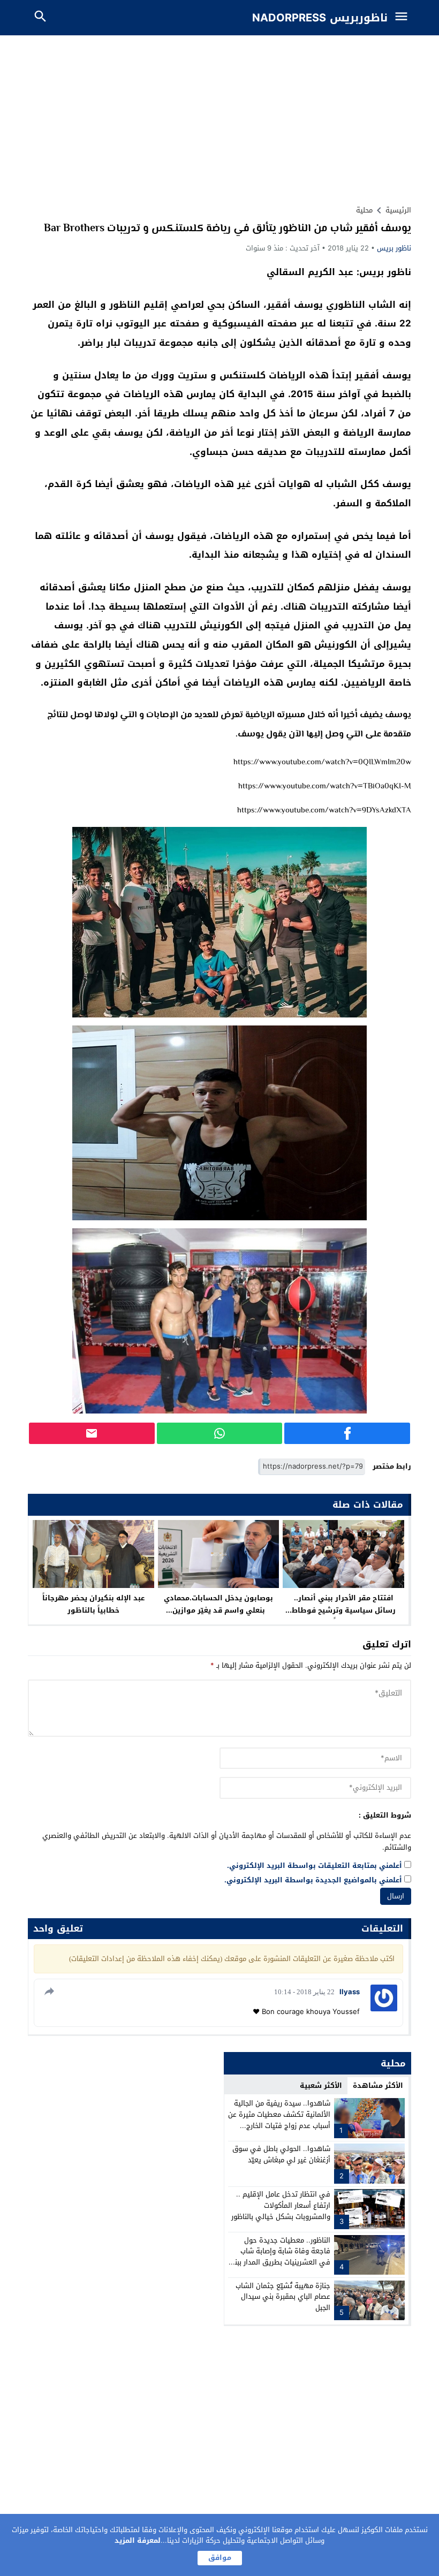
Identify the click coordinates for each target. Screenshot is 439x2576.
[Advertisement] (219, 116)
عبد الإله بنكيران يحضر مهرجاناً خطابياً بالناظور (93, 1604)
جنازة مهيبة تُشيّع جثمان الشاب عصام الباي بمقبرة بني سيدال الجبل (283, 2297)
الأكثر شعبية (321, 2085)
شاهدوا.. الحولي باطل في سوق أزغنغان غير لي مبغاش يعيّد (281, 2154)
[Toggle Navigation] (404, 18)
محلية (364, 210)
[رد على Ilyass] (48, 1991)
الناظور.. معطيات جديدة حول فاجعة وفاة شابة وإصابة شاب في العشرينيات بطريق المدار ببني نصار (279, 2257)
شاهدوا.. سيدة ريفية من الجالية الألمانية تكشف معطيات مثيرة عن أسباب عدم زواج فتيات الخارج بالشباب (279, 2120)
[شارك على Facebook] (347, 1433)
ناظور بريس (394, 248)
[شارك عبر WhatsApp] (220, 1433)
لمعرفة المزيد (138, 2540)
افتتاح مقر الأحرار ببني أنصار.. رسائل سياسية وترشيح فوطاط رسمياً (344, 1610)
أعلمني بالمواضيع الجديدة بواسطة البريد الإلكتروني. (313, 1880)
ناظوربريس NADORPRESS (320, 18)
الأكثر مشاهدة (378, 2085)
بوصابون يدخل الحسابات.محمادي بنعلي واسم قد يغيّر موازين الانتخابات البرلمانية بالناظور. (218, 1610)
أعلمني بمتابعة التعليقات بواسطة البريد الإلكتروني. (315, 1866)
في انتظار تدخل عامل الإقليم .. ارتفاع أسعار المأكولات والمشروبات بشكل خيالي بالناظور (281, 2205)
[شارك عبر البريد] (92, 1433)
